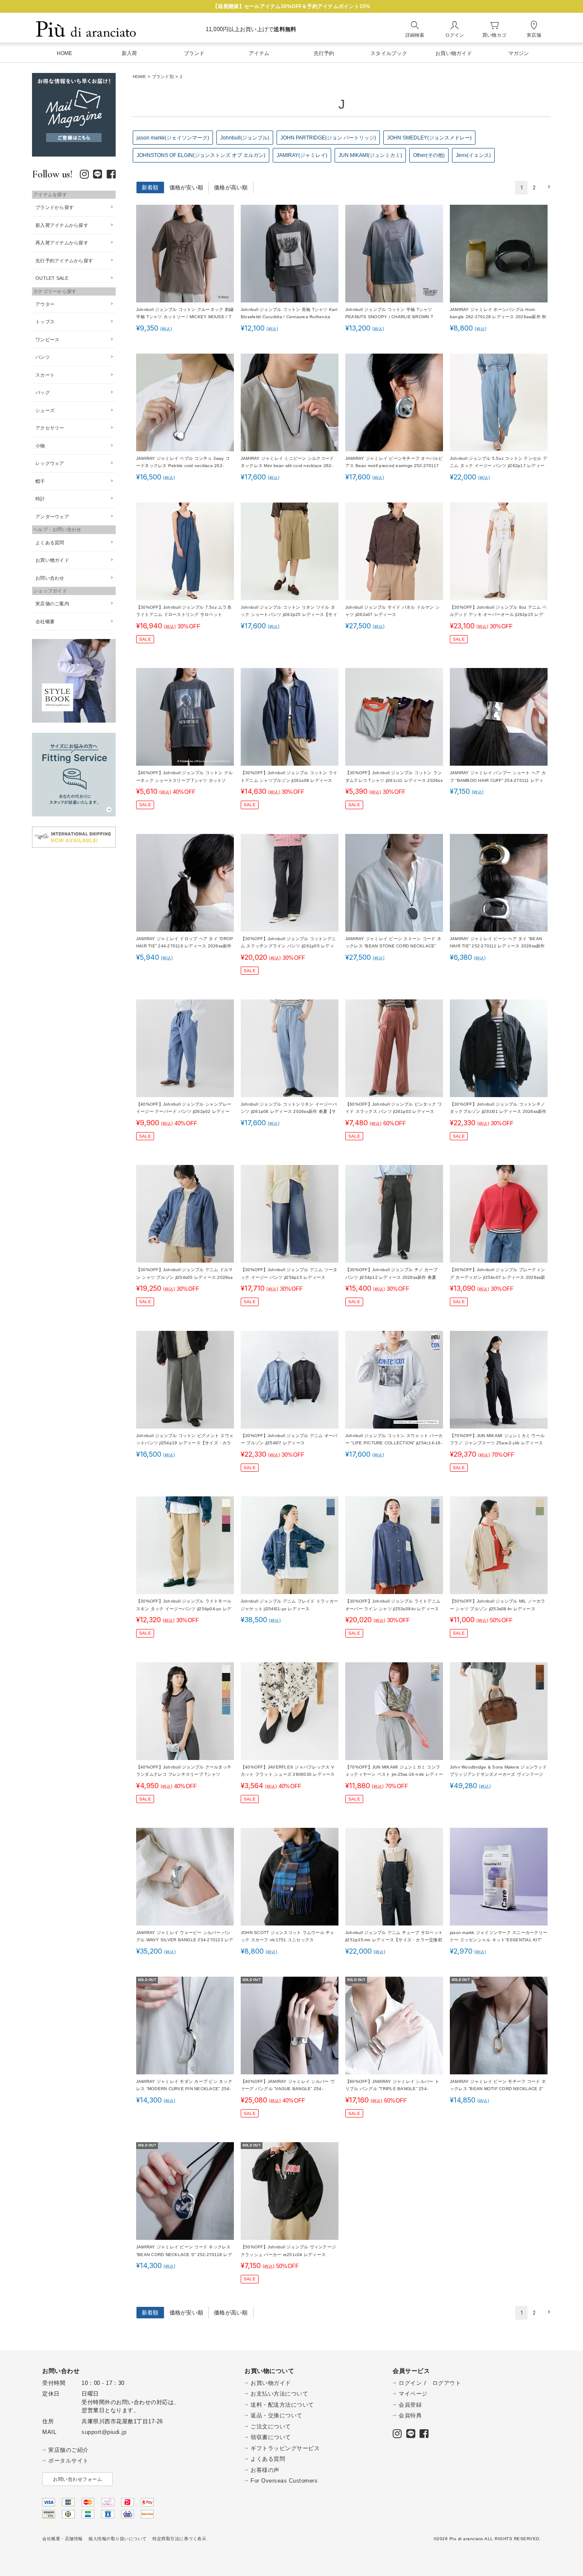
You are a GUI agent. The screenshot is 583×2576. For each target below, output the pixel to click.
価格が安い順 (187, 187)
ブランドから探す (55, 207)
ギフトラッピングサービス (285, 2448)
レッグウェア (50, 463)
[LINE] (98, 176)
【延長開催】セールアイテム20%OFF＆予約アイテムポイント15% (291, 6)
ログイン (410, 2383)
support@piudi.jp (104, 2432)
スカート (45, 375)
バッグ (43, 392)
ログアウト (447, 2383)
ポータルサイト (69, 2461)
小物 (40, 446)
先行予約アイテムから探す (64, 261)
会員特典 (410, 2415)
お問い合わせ (50, 578)
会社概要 (45, 621)
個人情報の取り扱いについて (118, 2539)
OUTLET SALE (52, 278)
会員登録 (410, 2405)
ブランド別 (163, 77)
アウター (45, 304)
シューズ (45, 410)
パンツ (43, 357)
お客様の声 (265, 2470)
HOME (139, 77)
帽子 (40, 481)
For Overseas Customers (284, 2481)
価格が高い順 (231, 187)
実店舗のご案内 (52, 604)
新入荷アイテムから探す (62, 225)
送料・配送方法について (282, 2405)
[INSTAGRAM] (84, 176)
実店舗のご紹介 (69, 2450)
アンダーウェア (52, 517)
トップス (45, 322)
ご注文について (271, 2426)
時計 (40, 499)
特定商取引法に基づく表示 (179, 2539)
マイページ (413, 2394)
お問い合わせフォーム (77, 2479)
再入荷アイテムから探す (62, 243)
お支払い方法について (279, 2394)
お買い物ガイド (52, 560)
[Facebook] (111, 176)
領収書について (271, 2437)
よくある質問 (50, 543)
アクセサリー (50, 428)
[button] (548, 187)
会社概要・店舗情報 (63, 2539)
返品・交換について (277, 2415)
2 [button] (534, 187)
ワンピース (47, 340)
